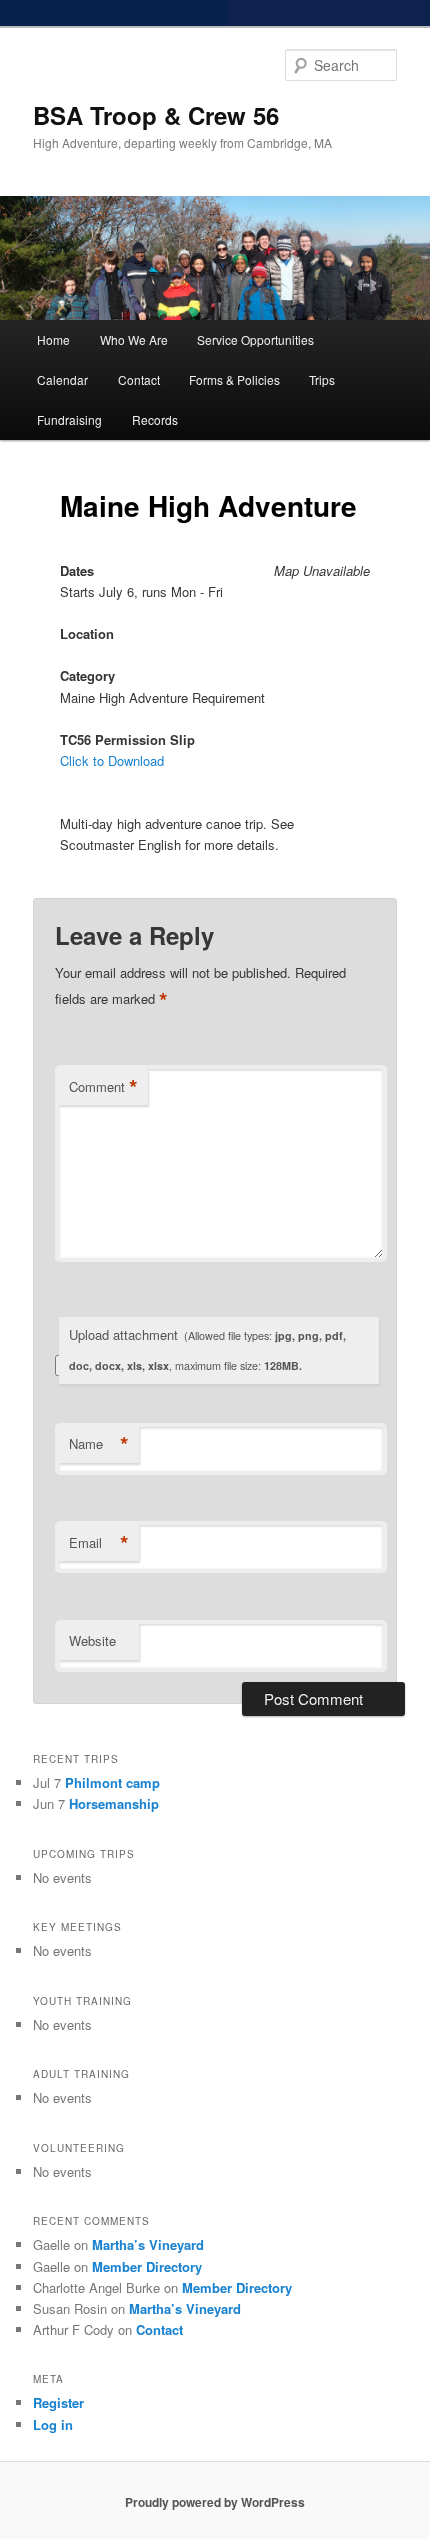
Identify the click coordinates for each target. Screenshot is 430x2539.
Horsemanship (114, 1803)
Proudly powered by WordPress (215, 2502)
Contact (139, 379)
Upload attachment (207, 1349)
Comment (103, 1087)
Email (99, 1543)
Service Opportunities (255, 339)
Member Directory (147, 2266)
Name (99, 1444)
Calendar (62, 379)
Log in (53, 2424)
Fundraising (69, 419)
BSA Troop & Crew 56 (156, 115)
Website (92, 1640)
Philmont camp (112, 1782)
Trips (322, 379)
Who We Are (134, 339)
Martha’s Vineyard (148, 2244)
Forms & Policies (234, 379)
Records (155, 419)
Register (58, 2402)
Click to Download (112, 760)
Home (53, 339)
